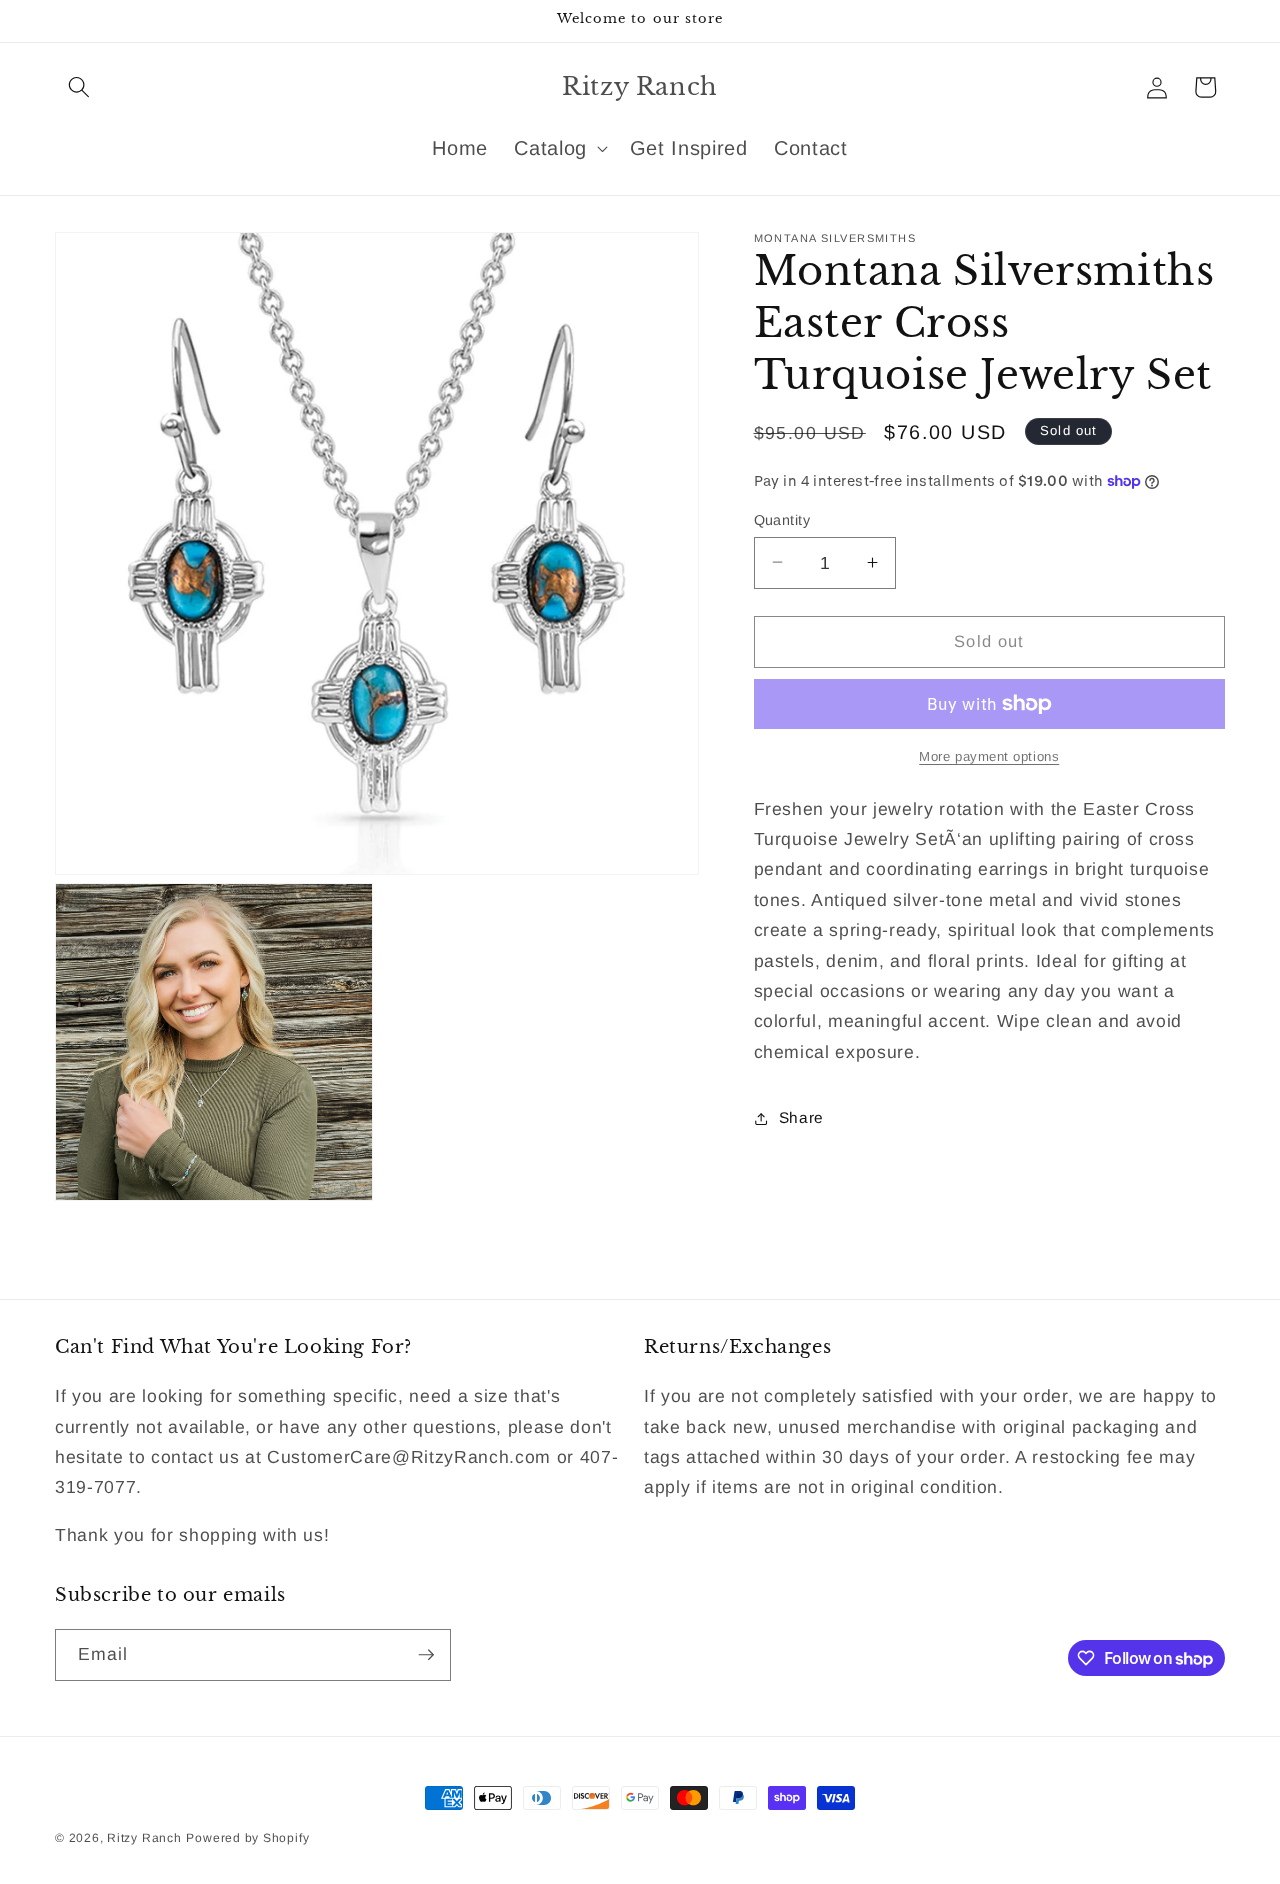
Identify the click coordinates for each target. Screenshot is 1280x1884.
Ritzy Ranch (144, 1838)
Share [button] (801, 1117)
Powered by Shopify (247, 1838)
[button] (79, 87)
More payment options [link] (989, 755)
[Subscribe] (426, 1655)
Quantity (782, 519)
